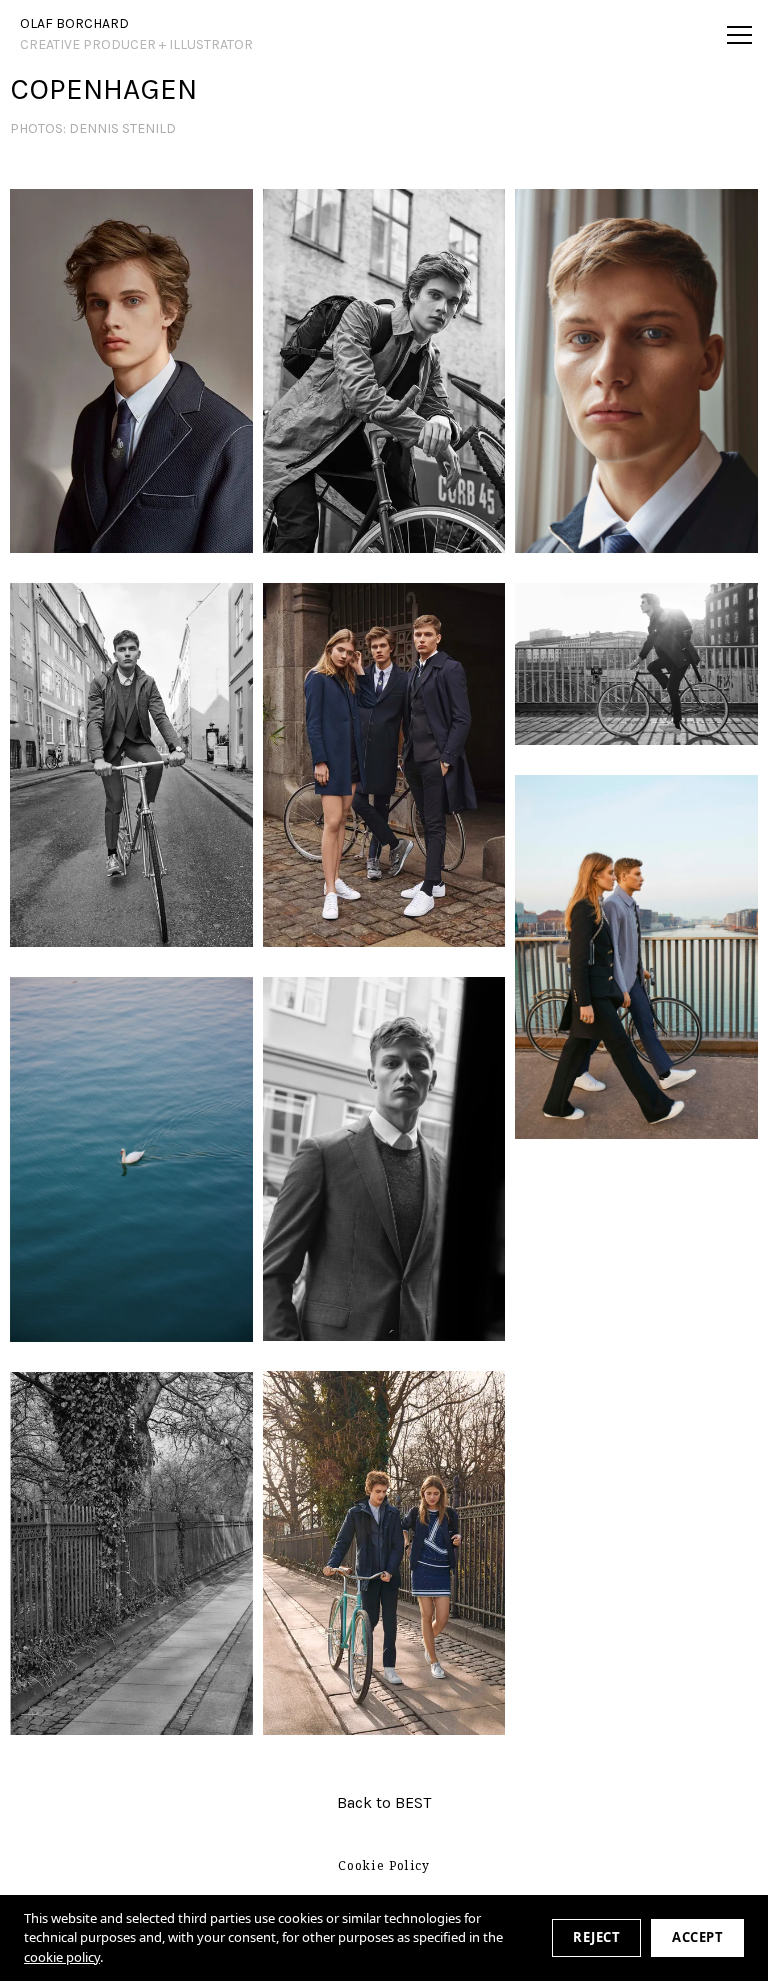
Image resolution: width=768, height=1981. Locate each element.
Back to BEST (384, 1802)
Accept (697, 1937)
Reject (596, 1937)
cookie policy (62, 1957)
